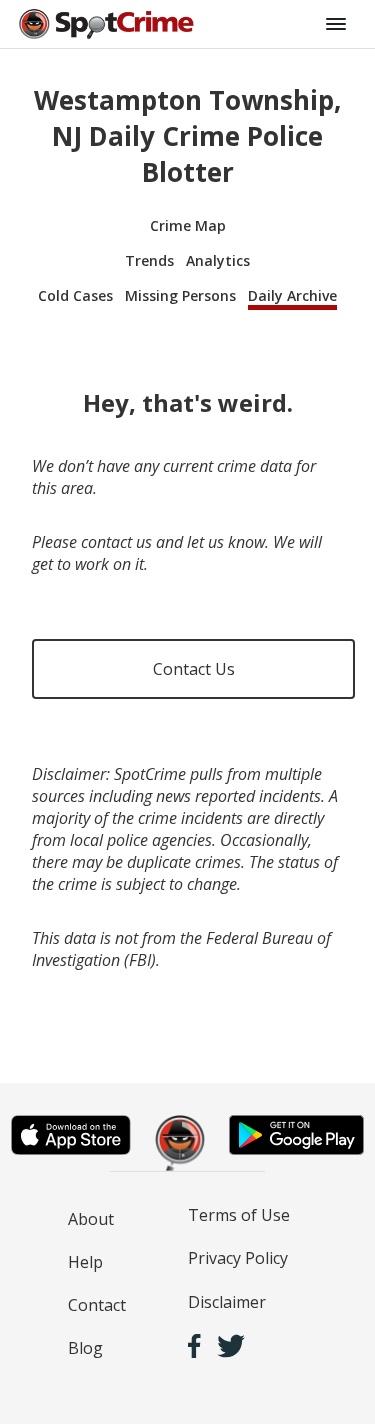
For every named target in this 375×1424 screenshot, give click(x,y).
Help (85, 1262)
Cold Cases (75, 295)
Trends (149, 260)
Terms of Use (239, 1215)
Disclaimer (227, 1302)
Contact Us (194, 669)
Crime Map (188, 225)
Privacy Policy (238, 1258)
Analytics (218, 260)
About (91, 1219)
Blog (85, 1348)
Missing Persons (180, 295)
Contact (97, 1305)
